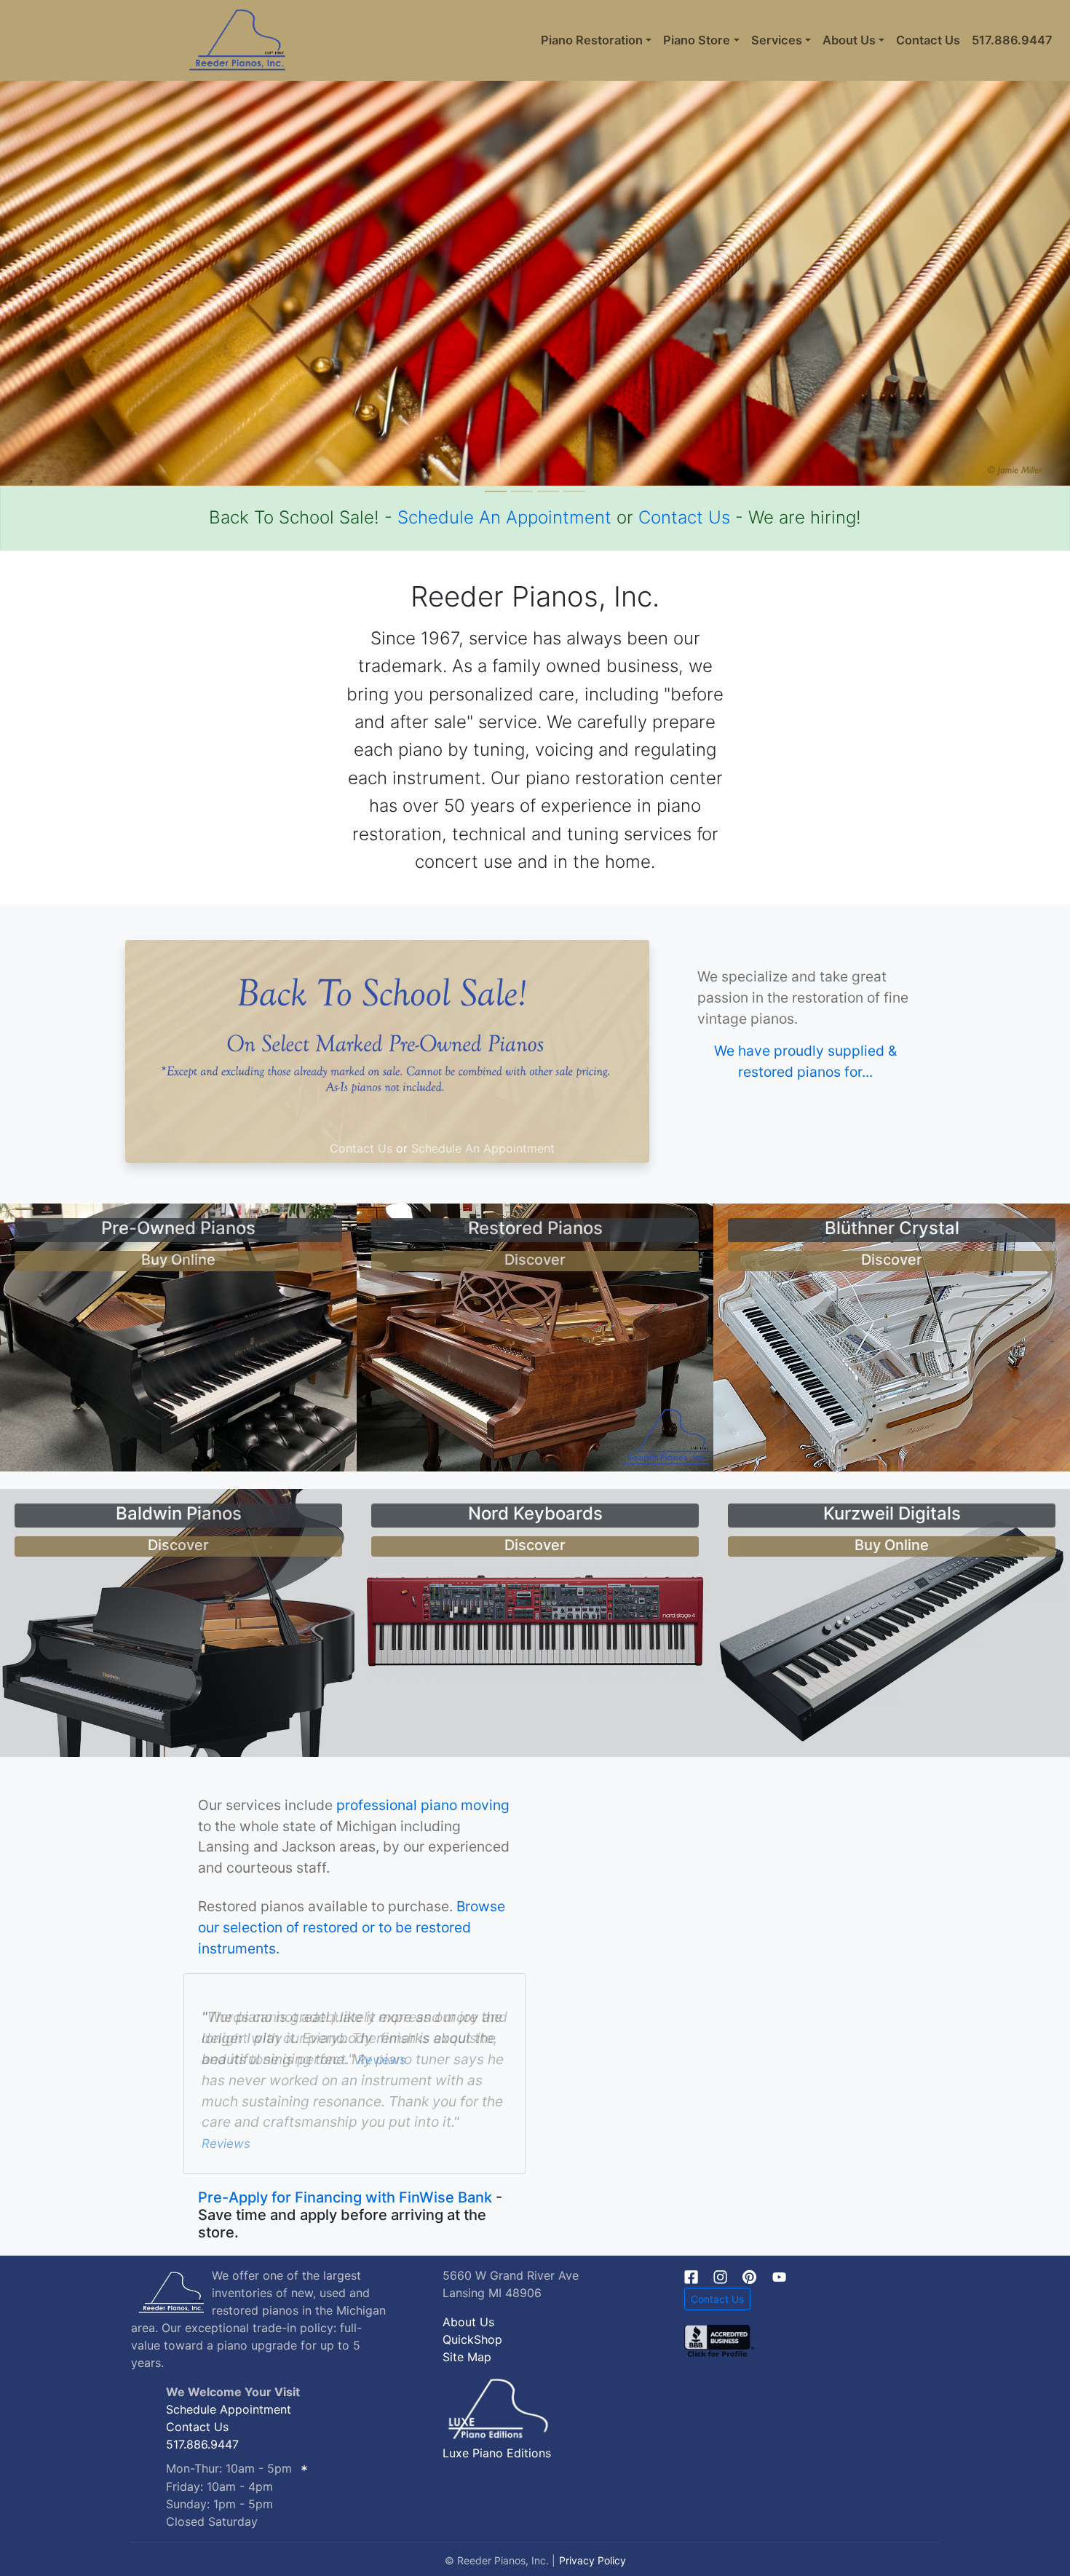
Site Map (467, 2357)
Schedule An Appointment (504, 517)
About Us (468, 2322)
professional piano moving (423, 1805)
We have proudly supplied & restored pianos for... (805, 1061)
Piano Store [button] (697, 40)
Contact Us (928, 40)
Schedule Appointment (229, 2409)
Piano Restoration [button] (592, 40)
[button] (80, 243)
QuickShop (472, 2339)
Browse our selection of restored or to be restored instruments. (352, 1927)
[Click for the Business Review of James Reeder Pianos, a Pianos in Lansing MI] (719, 2339)
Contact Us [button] (717, 2299)
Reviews (382, 2091)
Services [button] (777, 40)
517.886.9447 (1012, 40)
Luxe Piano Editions (497, 2453)
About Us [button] (849, 40)
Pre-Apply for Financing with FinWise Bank (345, 2197)
